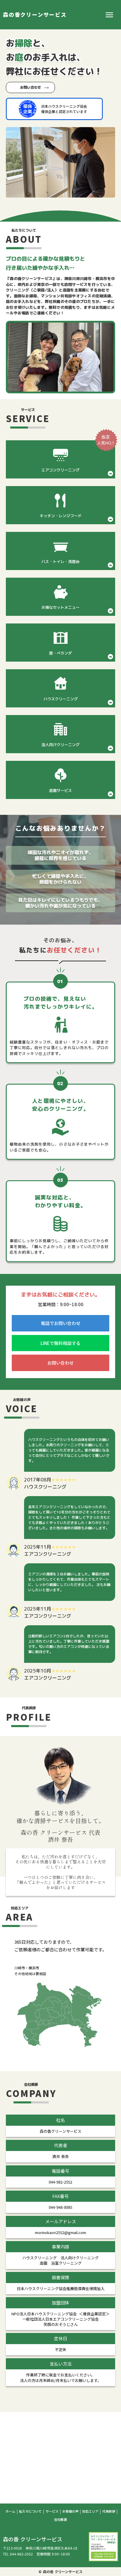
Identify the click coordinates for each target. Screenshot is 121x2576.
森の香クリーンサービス (35, 15)
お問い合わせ (31, 87)
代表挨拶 (109, 2512)
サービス (52, 2512)
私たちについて (30, 2512)
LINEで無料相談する (60, 1343)
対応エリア (90, 2512)
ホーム (10, 2512)
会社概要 (60, 2520)
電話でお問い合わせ (61, 1323)
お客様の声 (70, 2512)
